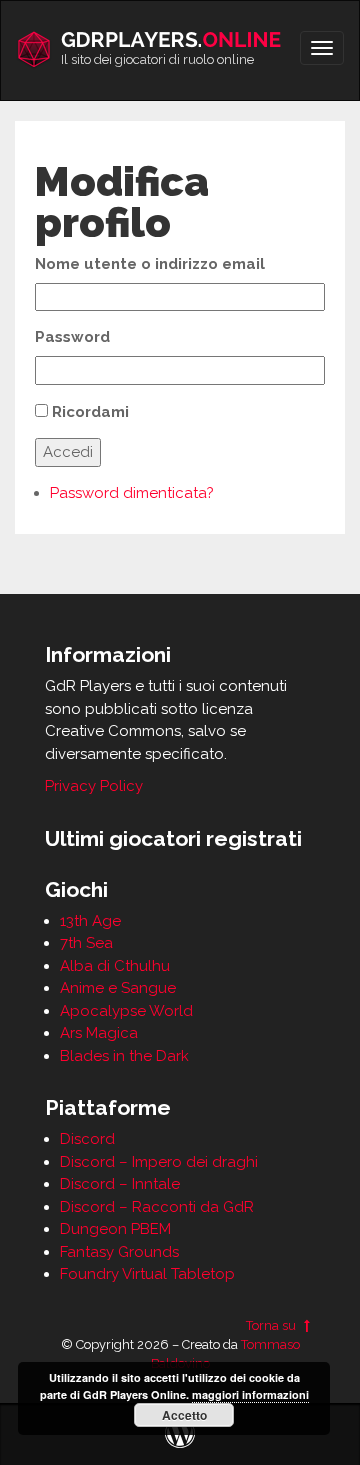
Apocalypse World (126, 1011)
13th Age (90, 921)
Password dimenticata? (132, 493)
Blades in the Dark (124, 1056)
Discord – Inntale (120, 1184)
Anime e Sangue (118, 988)
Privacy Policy (94, 786)
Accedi (68, 452)
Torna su (272, 1325)
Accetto (184, 1415)
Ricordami (90, 412)
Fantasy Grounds (119, 1252)
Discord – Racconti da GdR (157, 1207)
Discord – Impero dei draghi (159, 1162)
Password (72, 337)
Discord (87, 1139)
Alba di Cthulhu (115, 966)
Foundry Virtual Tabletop (147, 1274)
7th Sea (86, 943)
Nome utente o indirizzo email (150, 264)
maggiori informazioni (250, 1394)
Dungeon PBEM (115, 1229)
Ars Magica (99, 1033)
